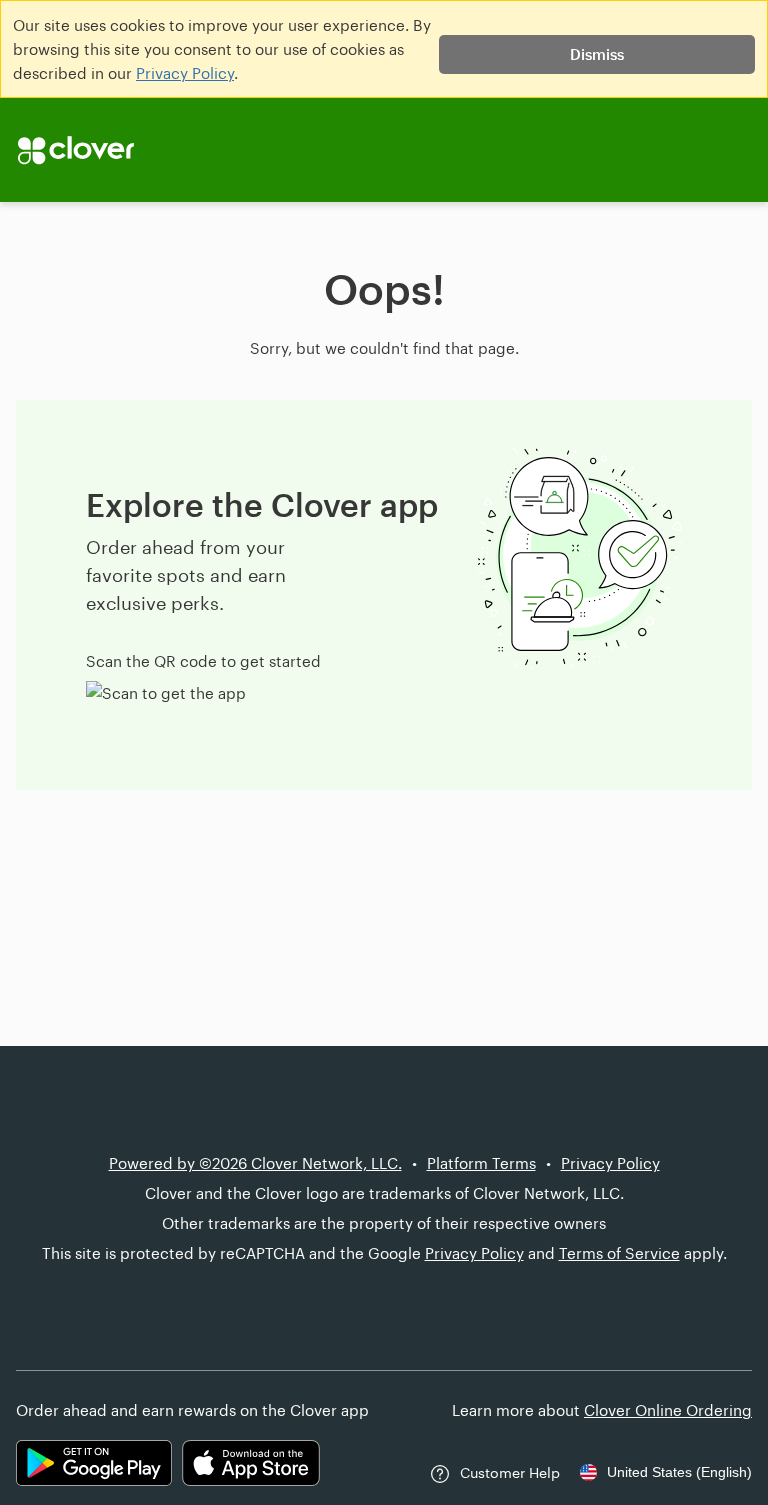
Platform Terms (481, 1163)
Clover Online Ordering (668, 1410)
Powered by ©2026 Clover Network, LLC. (255, 1163)
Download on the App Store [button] (251, 1463)
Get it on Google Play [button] (94, 1463)
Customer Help (510, 1472)
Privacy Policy (185, 73)
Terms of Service (619, 1253)
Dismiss (597, 54)
